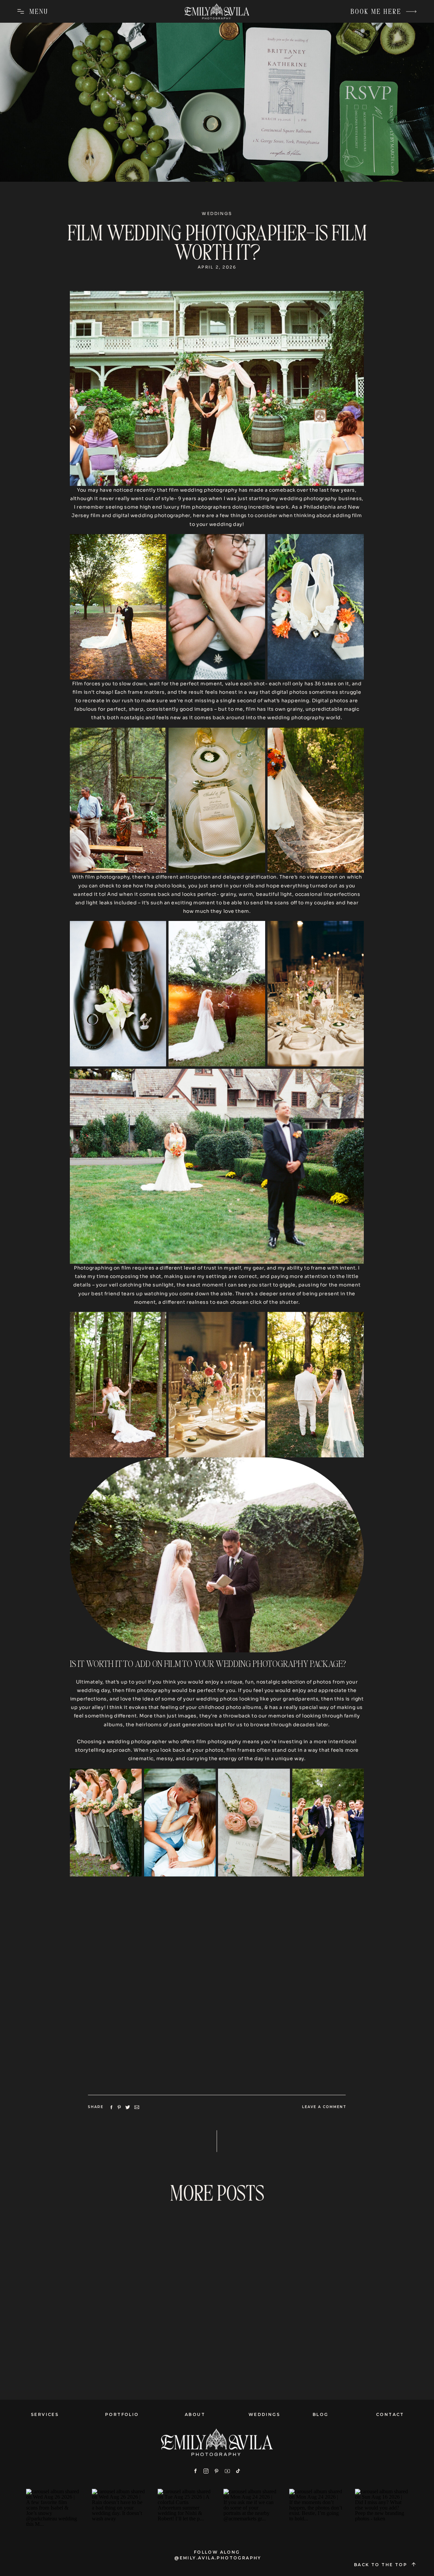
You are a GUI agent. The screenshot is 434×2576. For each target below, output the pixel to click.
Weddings (217, 213)
